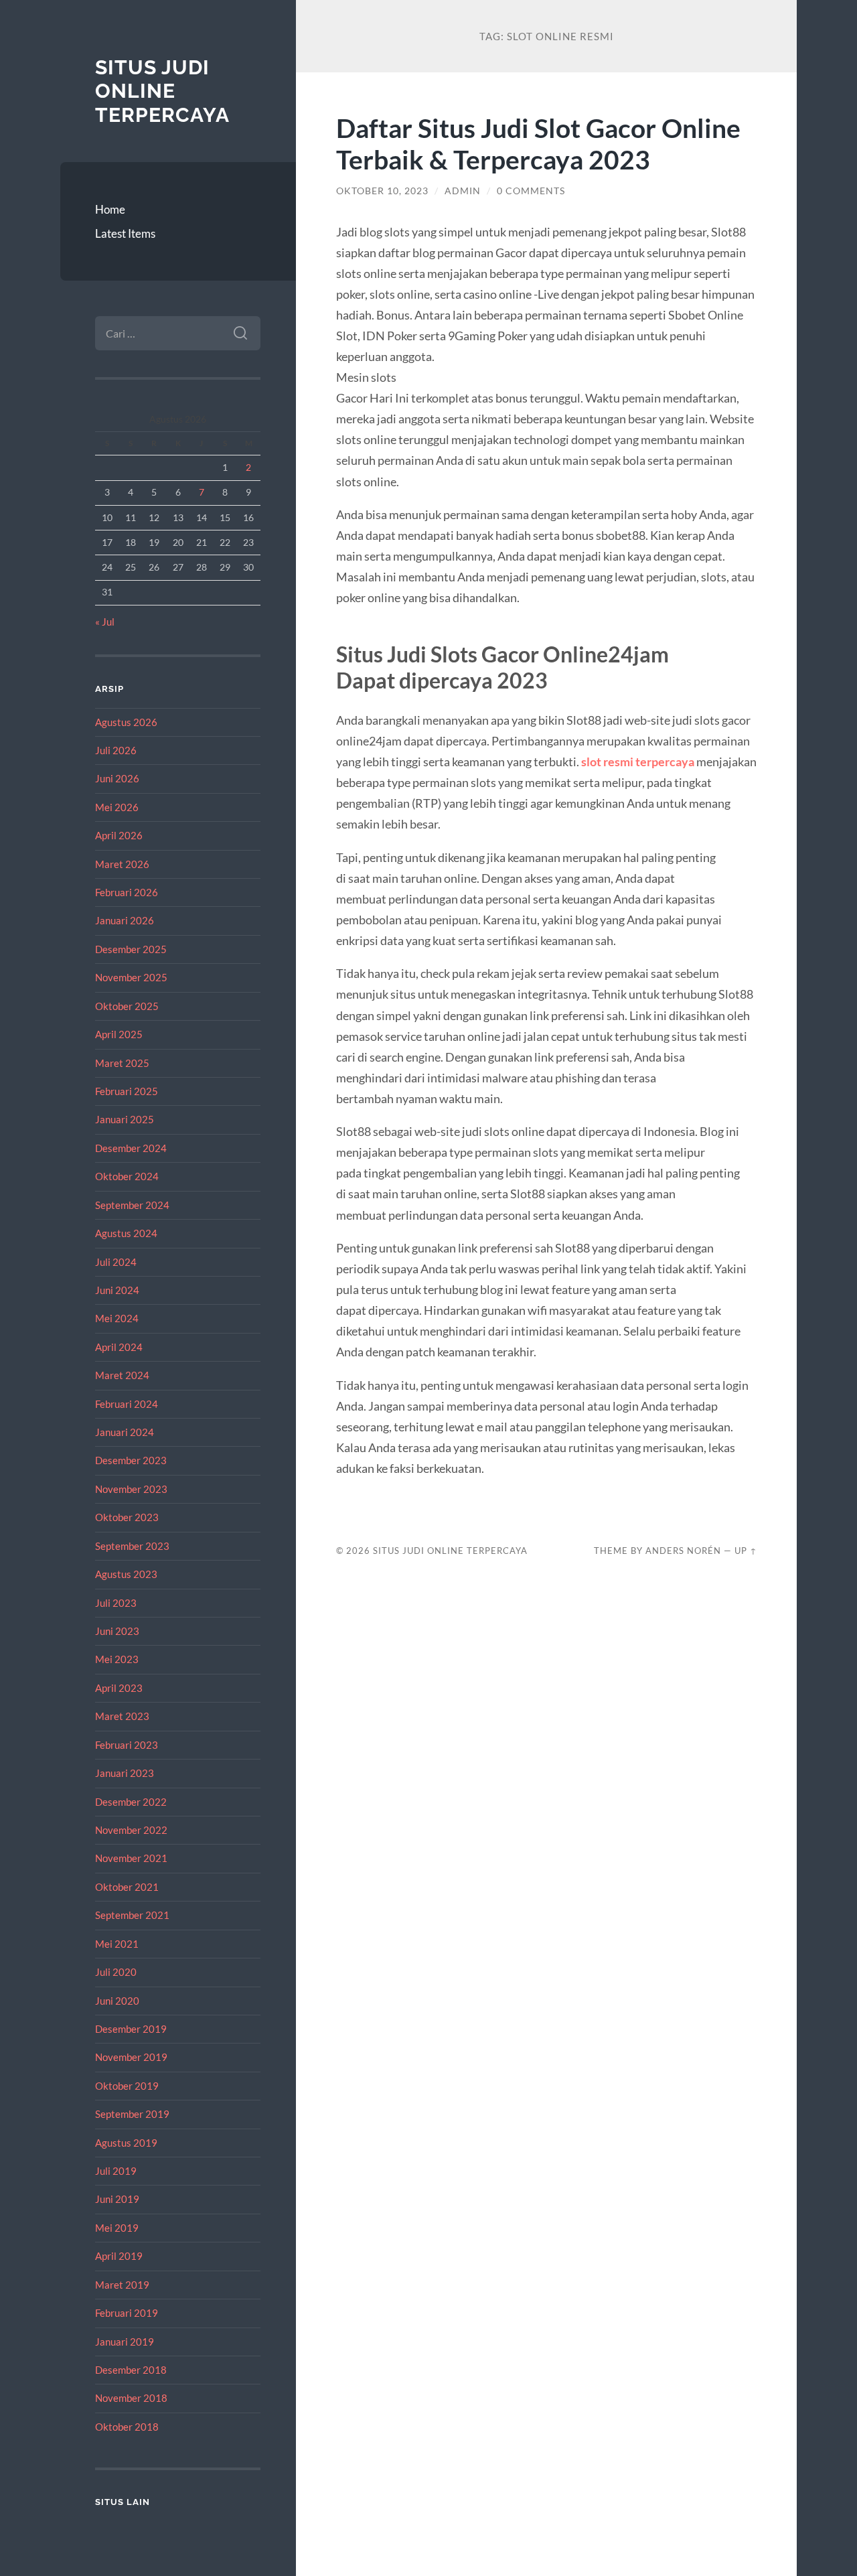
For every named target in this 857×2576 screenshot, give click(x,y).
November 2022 (131, 1830)
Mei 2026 (117, 807)
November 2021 (131, 1858)
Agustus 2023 (126, 1574)
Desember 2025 (131, 949)
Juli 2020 (116, 1972)
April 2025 (119, 1034)
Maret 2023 (122, 1716)
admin (463, 191)
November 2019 (131, 2057)
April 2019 (119, 2256)
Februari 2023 (127, 1745)
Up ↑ (746, 1551)
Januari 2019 (125, 2342)
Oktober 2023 (127, 1517)
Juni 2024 (117, 1290)
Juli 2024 (116, 1262)
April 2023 (119, 1688)
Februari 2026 (127, 892)
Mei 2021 (117, 1944)
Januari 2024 (125, 1432)
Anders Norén (683, 1551)
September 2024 (132, 1205)
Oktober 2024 (127, 1176)
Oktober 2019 (127, 2086)
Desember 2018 (131, 2370)
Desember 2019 (131, 2029)
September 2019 (132, 2114)
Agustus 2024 (126, 1233)
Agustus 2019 (126, 2143)
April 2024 (119, 1347)
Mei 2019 (117, 2228)
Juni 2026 (117, 778)
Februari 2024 (127, 1404)
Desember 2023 (131, 1460)
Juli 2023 (116, 1603)
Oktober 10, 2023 (382, 191)
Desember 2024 (131, 1148)
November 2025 (131, 977)
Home (110, 209)
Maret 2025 (122, 1063)
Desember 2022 (131, 1802)
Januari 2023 (125, 1773)
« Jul (105, 622)
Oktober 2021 (127, 1887)
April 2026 (119, 835)
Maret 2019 (122, 2285)
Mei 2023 (117, 1659)
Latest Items (125, 233)
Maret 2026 (122, 864)
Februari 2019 (127, 2313)
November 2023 (131, 1489)
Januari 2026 (125, 920)
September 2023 (132, 1546)
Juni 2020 (117, 2001)
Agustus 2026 (126, 722)
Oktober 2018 (127, 2427)
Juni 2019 (117, 2199)
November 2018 (131, 2398)
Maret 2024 (122, 1375)
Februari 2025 (127, 1091)
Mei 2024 (117, 1318)
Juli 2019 (116, 2171)
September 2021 (132, 1915)
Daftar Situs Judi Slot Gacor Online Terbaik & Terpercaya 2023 (538, 143)
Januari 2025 (125, 1119)
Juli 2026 (116, 750)
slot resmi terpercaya (638, 762)
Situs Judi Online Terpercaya (162, 91)
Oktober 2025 (127, 1006)
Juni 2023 (117, 1631)
